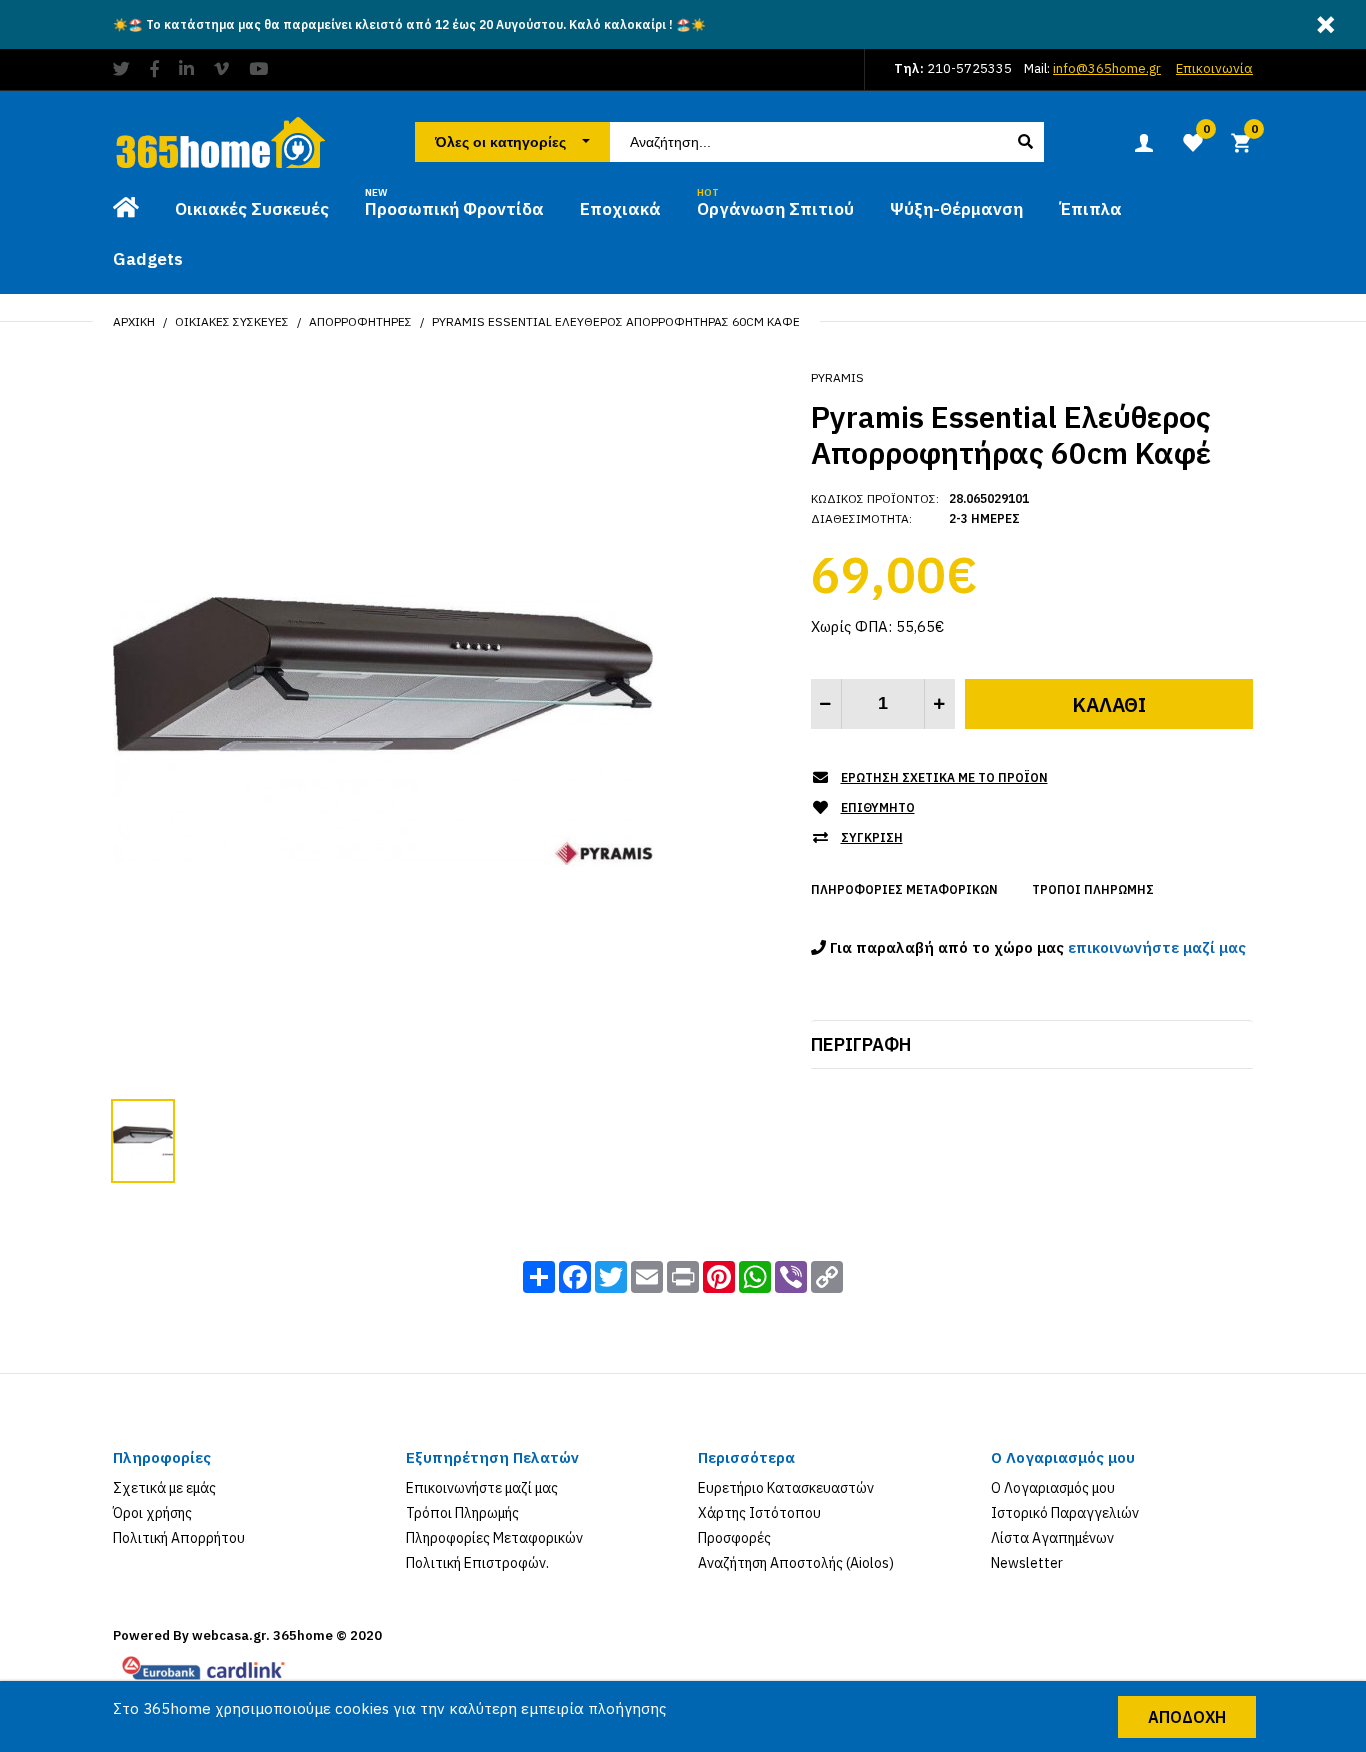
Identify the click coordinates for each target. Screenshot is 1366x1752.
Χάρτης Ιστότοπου (759, 1513)
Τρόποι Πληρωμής (1093, 889)
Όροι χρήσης (152, 1513)
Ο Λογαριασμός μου (1053, 1488)
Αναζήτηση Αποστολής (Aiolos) (796, 1563)
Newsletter (1027, 1563)
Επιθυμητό (878, 807)
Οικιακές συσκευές (232, 321)
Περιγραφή (861, 1044)
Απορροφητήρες (360, 321)
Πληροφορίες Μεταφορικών (904, 889)
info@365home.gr (1107, 68)
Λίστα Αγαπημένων (1052, 1538)
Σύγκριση (872, 837)
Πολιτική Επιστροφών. (477, 1563)
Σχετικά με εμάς (164, 1488)
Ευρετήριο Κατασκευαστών (786, 1488)
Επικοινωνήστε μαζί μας (482, 1488)
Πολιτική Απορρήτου (179, 1538)
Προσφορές (734, 1538)
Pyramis (837, 377)
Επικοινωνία (1214, 68)
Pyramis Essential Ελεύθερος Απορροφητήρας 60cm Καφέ (616, 321)
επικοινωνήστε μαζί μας (1157, 947)
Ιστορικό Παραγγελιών (1065, 1513)
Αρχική (134, 321)
